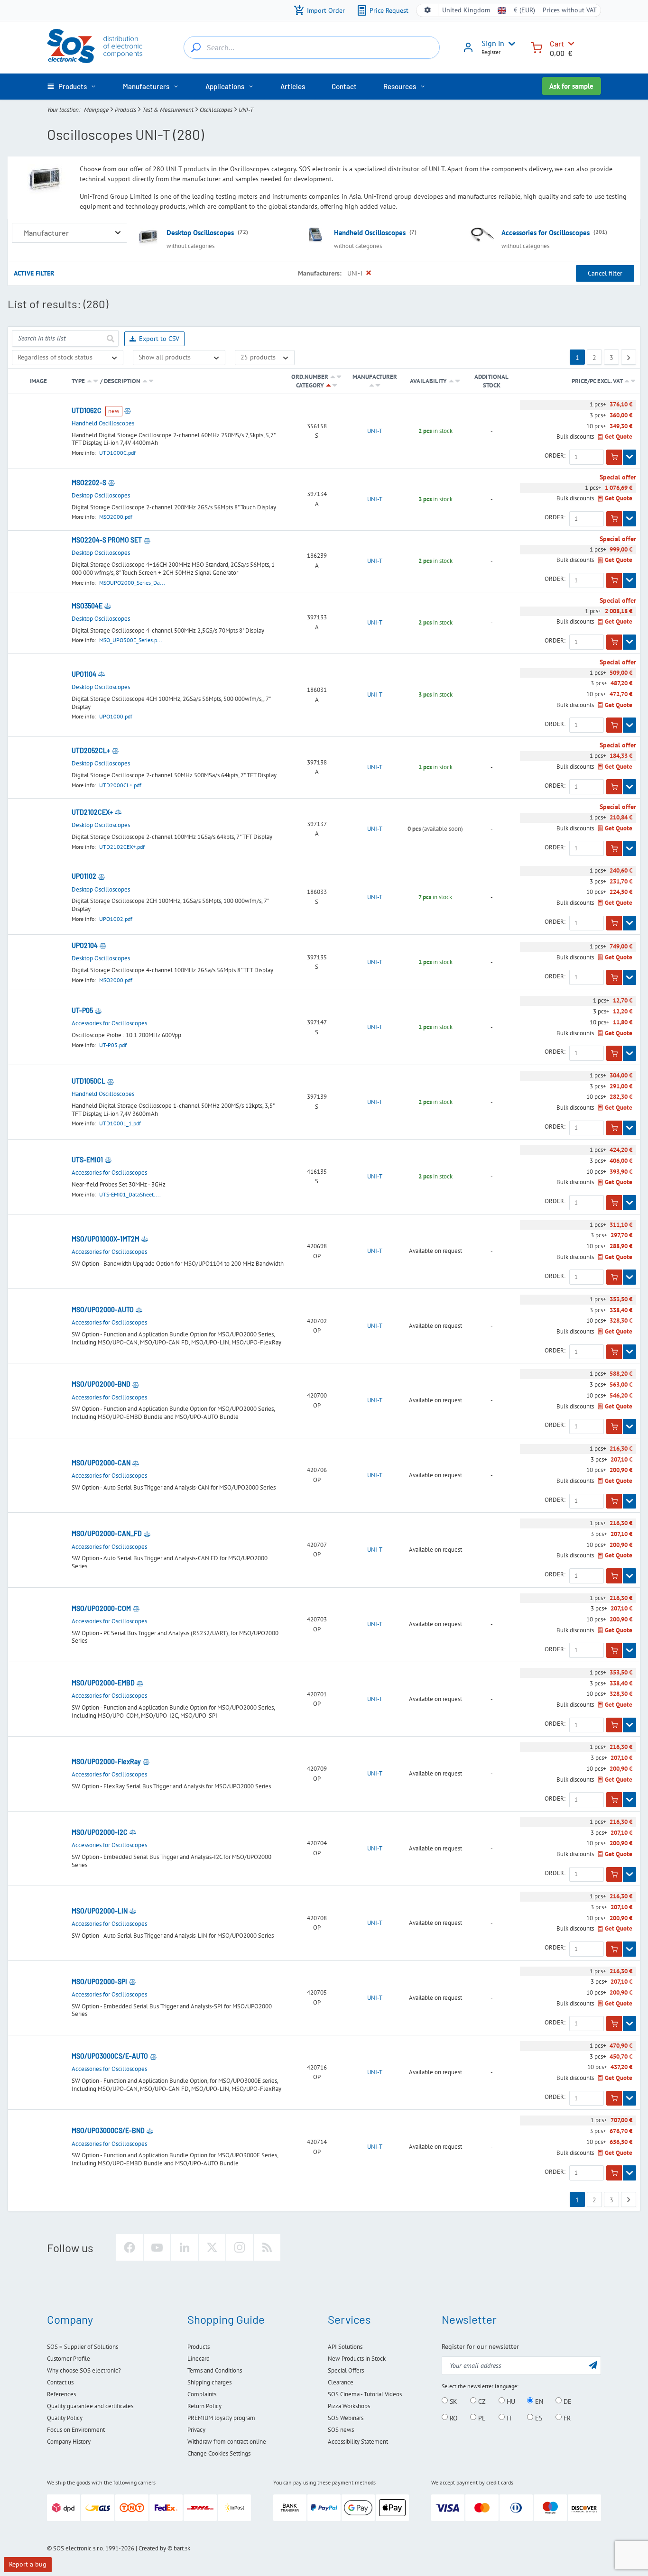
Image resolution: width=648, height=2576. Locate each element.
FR (566, 2418)
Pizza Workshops (349, 2406)
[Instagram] (240, 2247)
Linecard (199, 2359)
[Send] (110, 338)
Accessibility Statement (358, 2442)
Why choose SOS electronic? (84, 2370)
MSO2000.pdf (116, 517)
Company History (69, 2442)
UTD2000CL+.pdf (120, 785)
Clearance (341, 2382)
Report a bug (28, 2564)
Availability (428, 381)
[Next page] (629, 357)
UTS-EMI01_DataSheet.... (130, 1194)
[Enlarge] (118, 233)
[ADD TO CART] (614, 457)
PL (481, 2418)
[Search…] (196, 47)
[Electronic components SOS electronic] (95, 46)
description (122, 381)
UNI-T (375, 431)
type (78, 381)
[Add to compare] (128, 411)
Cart (557, 43)
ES (538, 2418)
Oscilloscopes (216, 110)
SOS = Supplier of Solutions (83, 2347)
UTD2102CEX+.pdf (122, 847)
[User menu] (510, 44)
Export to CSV (159, 339)
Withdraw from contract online (227, 2442)
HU (510, 2401)
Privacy (196, 2430)
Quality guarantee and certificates (90, 2406)
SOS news (341, 2430)
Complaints (202, 2394)
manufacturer (375, 377)
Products (125, 110)
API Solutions (345, 2347)
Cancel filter (605, 273)
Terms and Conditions (215, 2370)
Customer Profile (69, 2359)
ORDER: (555, 456)
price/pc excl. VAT (598, 381)
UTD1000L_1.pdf (120, 1123)
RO (453, 2418)
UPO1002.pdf (116, 919)
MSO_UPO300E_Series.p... (131, 640)
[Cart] (537, 47)
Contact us (60, 2382)
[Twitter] (212, 2247)
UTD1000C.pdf (117, 453)
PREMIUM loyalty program (221, 2418)
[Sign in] (468, 51)
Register (491, 52)
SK (453, 2401)
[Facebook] (130, 2247)
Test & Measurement (168, 110)
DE (567, 2401)
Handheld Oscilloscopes (370, 233)
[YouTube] (157, 2247)
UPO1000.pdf (116, 716)
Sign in (493, 43)
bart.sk (182, 2548)
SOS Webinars (346, 2418)
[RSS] (267, 2247)
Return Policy (204, 2406)
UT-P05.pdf (113, 1045)
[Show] (629, 457)
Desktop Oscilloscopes (200, 233)
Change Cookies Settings (219, 2453)
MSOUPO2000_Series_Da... (132, 583)
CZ (481, 2401)
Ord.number (310, 377)
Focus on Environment (76, 2430)
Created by (152, 2548)
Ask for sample (571, 86)
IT (509, 2418)
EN (538, 2401)
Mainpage (96, 110)
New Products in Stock (357, 2359)
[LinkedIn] (185, 2247)
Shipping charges (209, 2382)
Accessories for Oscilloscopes (546, 233)
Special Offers (346, 2370)
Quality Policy (65, 2418)
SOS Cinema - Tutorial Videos (365, 2394)
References (61, 2394)
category (310, 385)
